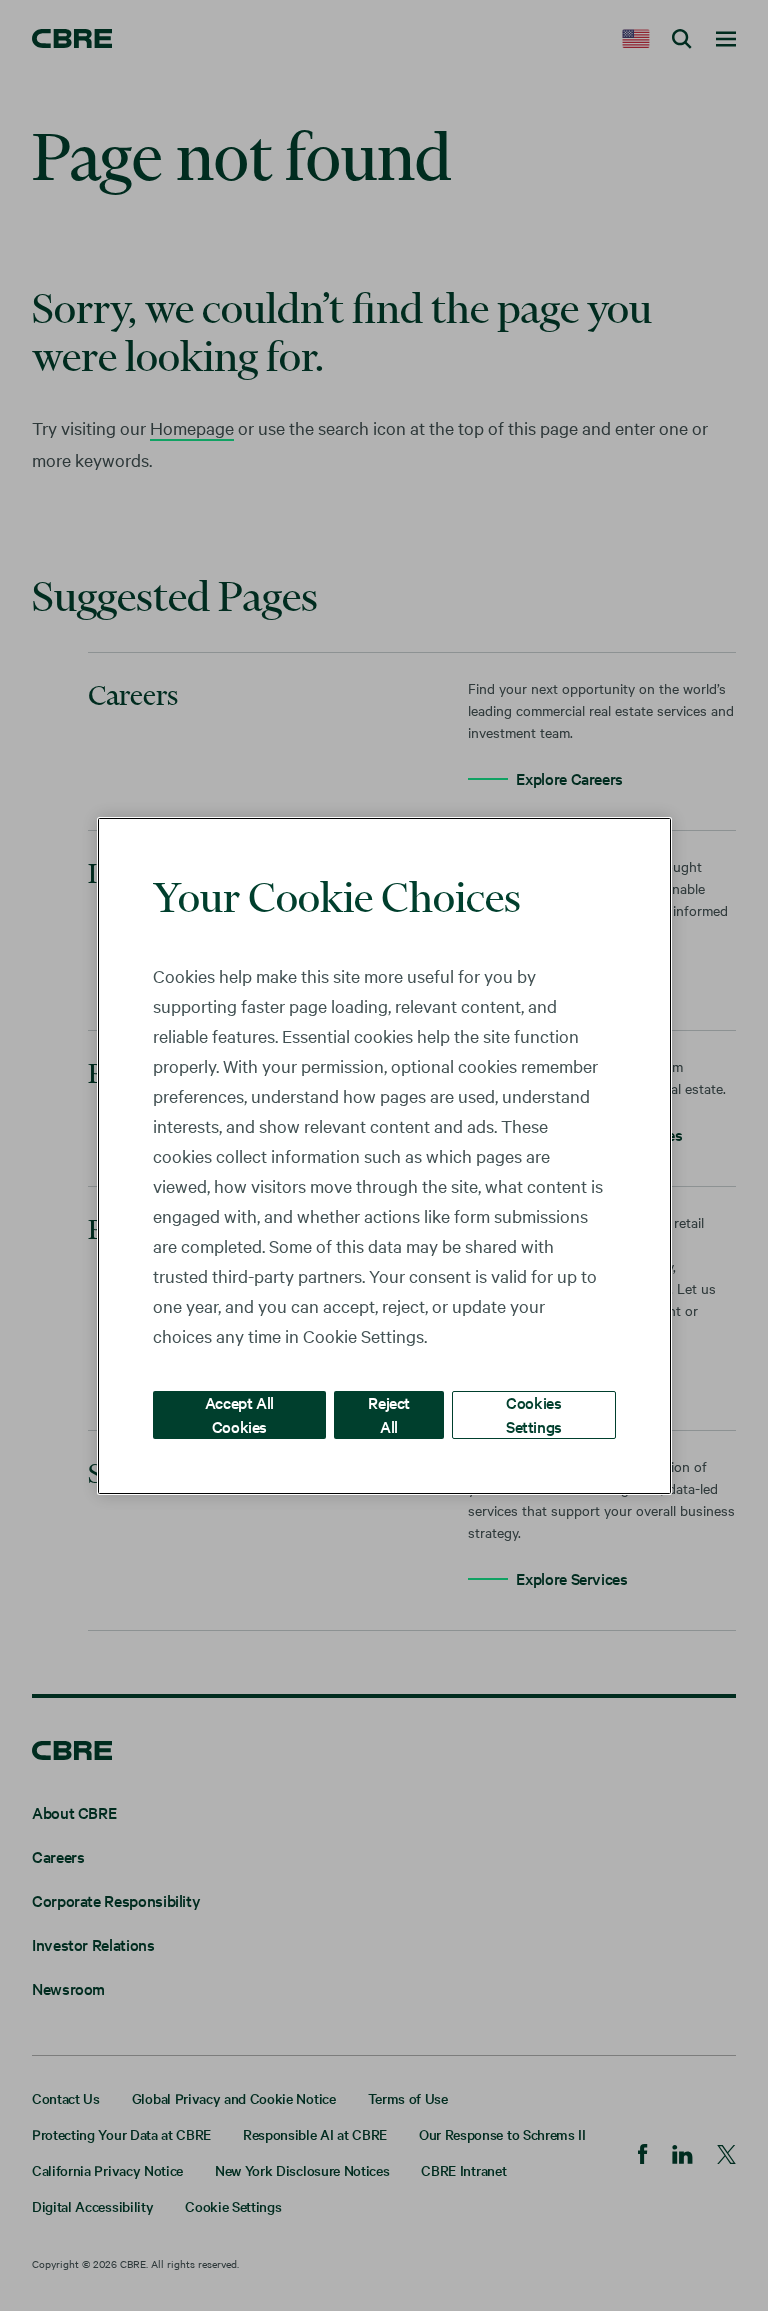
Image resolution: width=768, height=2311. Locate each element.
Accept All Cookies (239, 1413)
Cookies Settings (534, 1413)
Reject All (389, 1413)
